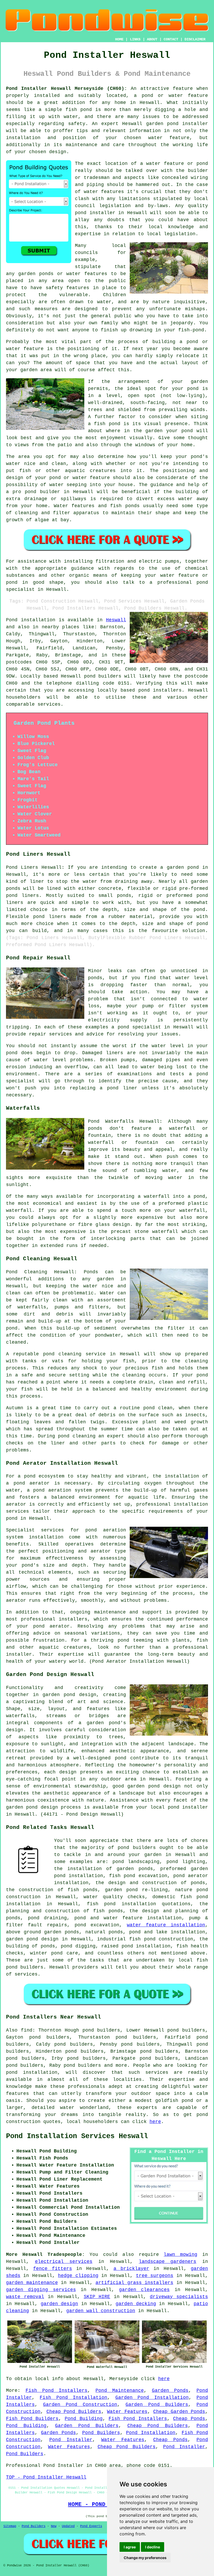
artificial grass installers (134, 2283)
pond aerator (32, 1483)
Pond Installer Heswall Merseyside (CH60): (67, 89)
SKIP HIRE (97, 2297)
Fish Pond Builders (32, 2419)
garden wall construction (101, 2311)
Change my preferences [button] (145, 2558)
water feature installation (166, 1925)
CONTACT (171, 39)
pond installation (32, 2072)
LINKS (135, 39)
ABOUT (152, 39)
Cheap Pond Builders (74, 2412)
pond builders (103, 676)
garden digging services (41, 2290)
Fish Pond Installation (73, 2398)
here (155, 2122)
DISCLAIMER (195, 39)
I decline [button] (153, 2547)
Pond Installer (71, 2440)
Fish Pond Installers (57, 2391)
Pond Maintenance (120, 2391)
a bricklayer (131, 2269)
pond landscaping (136, 1862)
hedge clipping (78, 2276)
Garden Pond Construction (80, 2405)
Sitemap (10, 2526)
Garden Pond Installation (152, 2398)
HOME (119, 39)
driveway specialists (179, 2297)
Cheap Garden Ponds (179, 2412)
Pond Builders (101, 2433)
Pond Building (84, 2419)
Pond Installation (151, 2433)
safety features (68, 288)
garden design (59, 2304)
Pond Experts (91, 2526)
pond (123, 1640)
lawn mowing (180, 2255)
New (54, 2526)
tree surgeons (155, 2276)
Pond (12, 620)
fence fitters (52, 2269)
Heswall (116, 620)
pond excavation (97, 1925)
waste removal (25, 2297)
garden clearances (144, 2290)
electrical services (64, 2262)
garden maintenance (32, 2283)
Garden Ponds (170, 2391)
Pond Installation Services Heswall (77, 2136)
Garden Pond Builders (157, 2405)
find (27, 2030)
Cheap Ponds (189, 2419)
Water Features (127, 2412)
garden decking (136, 2304)
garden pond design (32, 1939)
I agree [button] (130, 2547)
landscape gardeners (168, 2262)
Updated (68, 2526)
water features (104, 192)
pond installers (160, 690)
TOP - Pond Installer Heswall (46, 2477)
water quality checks (114, 1897)
